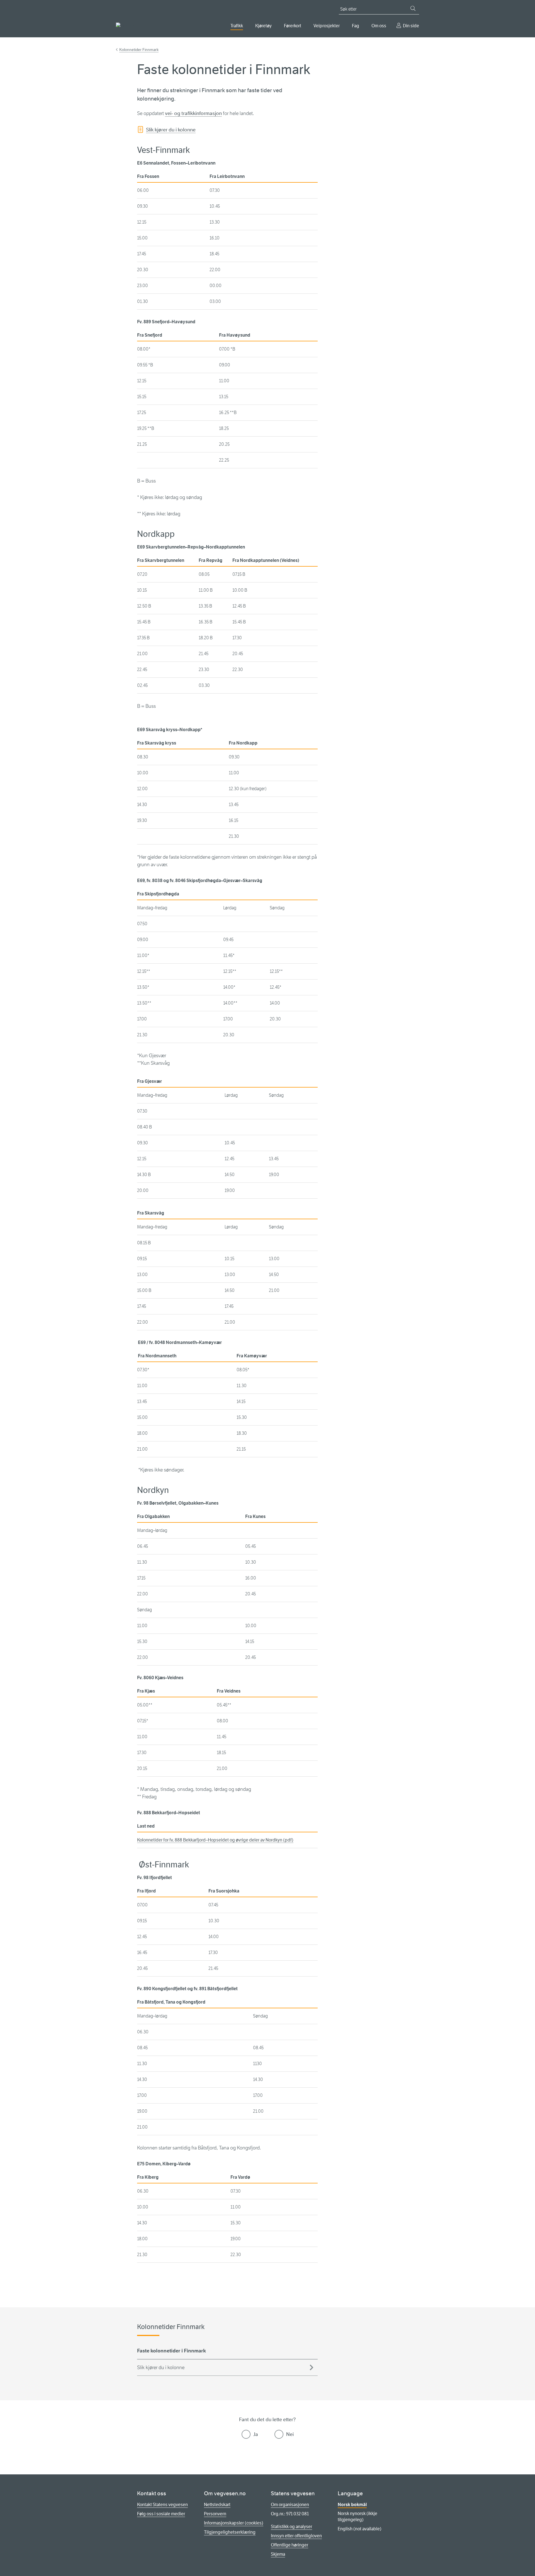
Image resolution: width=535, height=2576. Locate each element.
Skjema (278, 2554)
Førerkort (293, 26)
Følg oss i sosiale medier (161, 2514)
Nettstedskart (217, 2505)
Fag (356, 26)
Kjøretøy (263, 26)
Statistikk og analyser (291, 2527)
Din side (411, 26)
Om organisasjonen (290, 2505)
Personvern (215, 2514)
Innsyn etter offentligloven (296, 2536)
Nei (290, 2434)
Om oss (379, 26)
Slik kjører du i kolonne (171, 130)
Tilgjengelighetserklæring (230, 2532)
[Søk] (413, 8)
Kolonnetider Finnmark (139, 50)
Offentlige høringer (290, 2545)
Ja (256, 2434)
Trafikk (237, 26)
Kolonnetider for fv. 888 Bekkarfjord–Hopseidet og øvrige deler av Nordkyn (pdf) (215, 1840)
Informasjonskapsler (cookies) (234, 2523)
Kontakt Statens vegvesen (162, 2505)
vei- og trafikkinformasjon (193, 113)
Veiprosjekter (327, 26)
